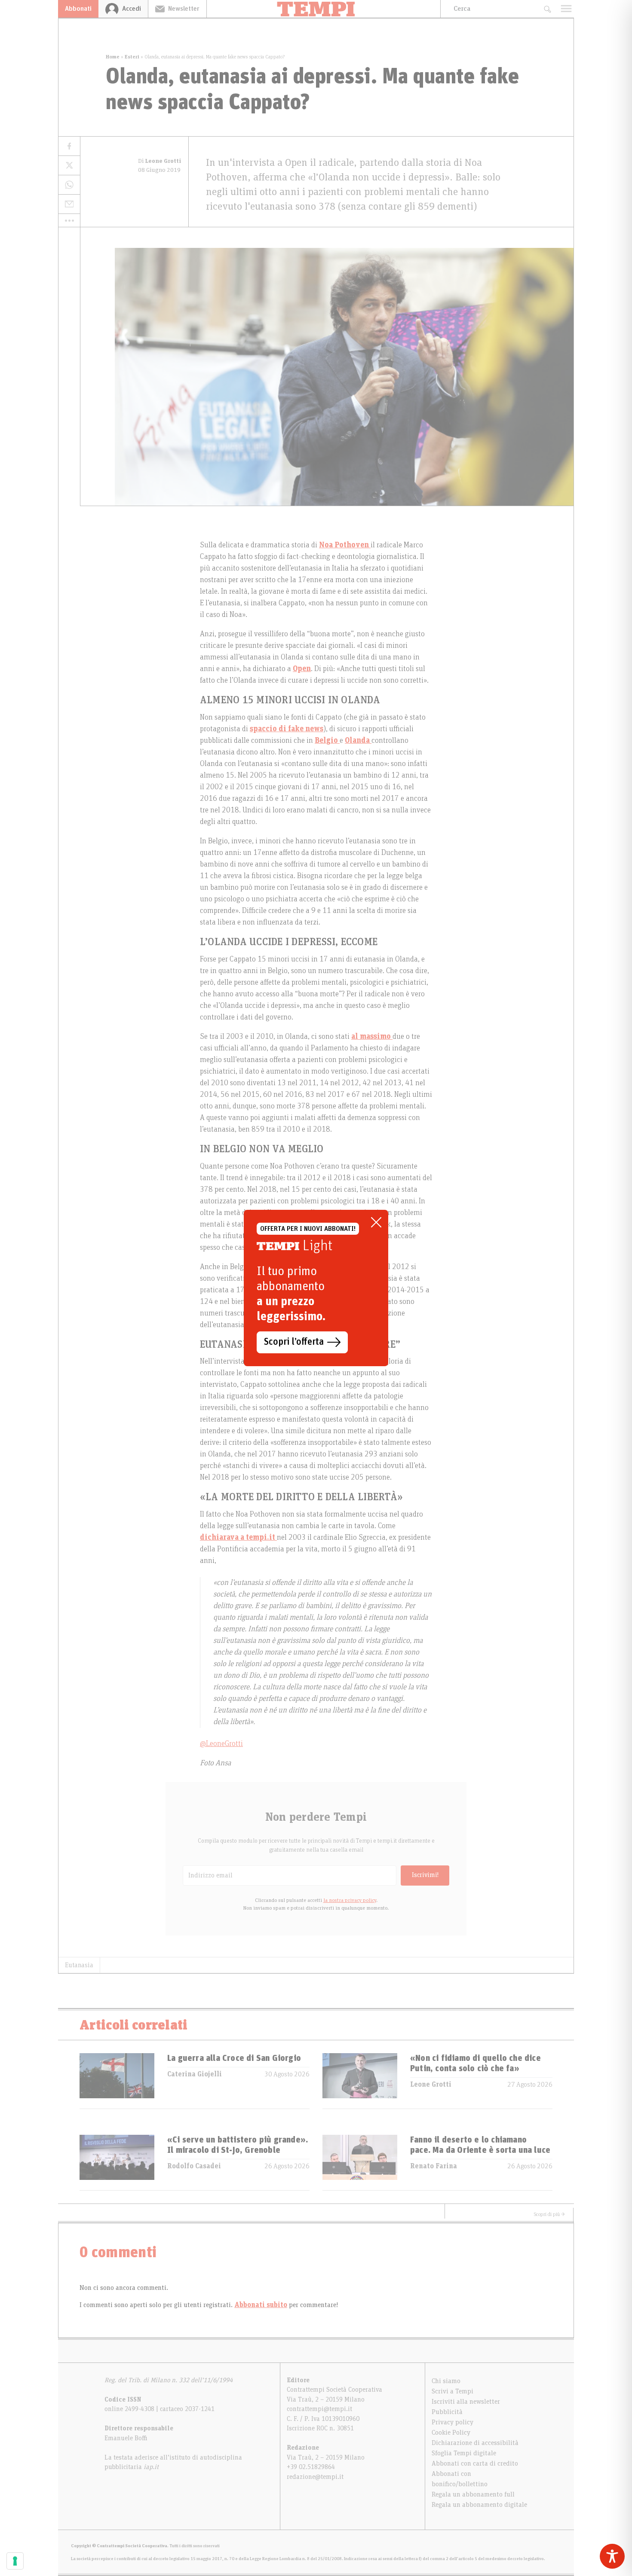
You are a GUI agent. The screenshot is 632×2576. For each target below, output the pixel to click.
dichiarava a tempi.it (238, 1538)
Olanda (358, 741)
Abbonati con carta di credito (475, 2463)
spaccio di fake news (287, 729)
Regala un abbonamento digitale (479, 2505)
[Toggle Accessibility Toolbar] (612, 2556)
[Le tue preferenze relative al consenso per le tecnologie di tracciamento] (15, 2561)
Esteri (132, 57)
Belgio (327, 741)
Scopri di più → (549, 2214)
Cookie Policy (451, 2433)
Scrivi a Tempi (453, 2391)
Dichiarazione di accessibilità (475, 2443)
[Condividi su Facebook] (69, 146)
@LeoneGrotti (221, 1744)
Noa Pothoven (345, 545)
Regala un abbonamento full (473, 2494)
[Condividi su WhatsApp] (69, 185)
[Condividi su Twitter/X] (69, 166)
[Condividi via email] (69, 204)
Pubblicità (447, 2412)
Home (113, 57)
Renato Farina (434, 2166)
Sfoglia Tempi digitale (464, 2453)
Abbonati (78, 9)
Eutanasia (79, 1965)
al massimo (372, 1037)
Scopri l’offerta (294, 1342)
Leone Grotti (431, 2085)
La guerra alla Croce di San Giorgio (234, 2058)
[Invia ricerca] (547, 9)
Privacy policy (453, 2422)
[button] (69, 220)
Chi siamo (446, 2381)
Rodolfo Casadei (194, 2166)
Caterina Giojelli (195, 2074)
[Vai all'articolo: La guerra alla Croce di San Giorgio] (117, 2081)
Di (160, 161)
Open (302, 669)
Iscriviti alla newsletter (466, 2402)
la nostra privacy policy (350, 1900)
